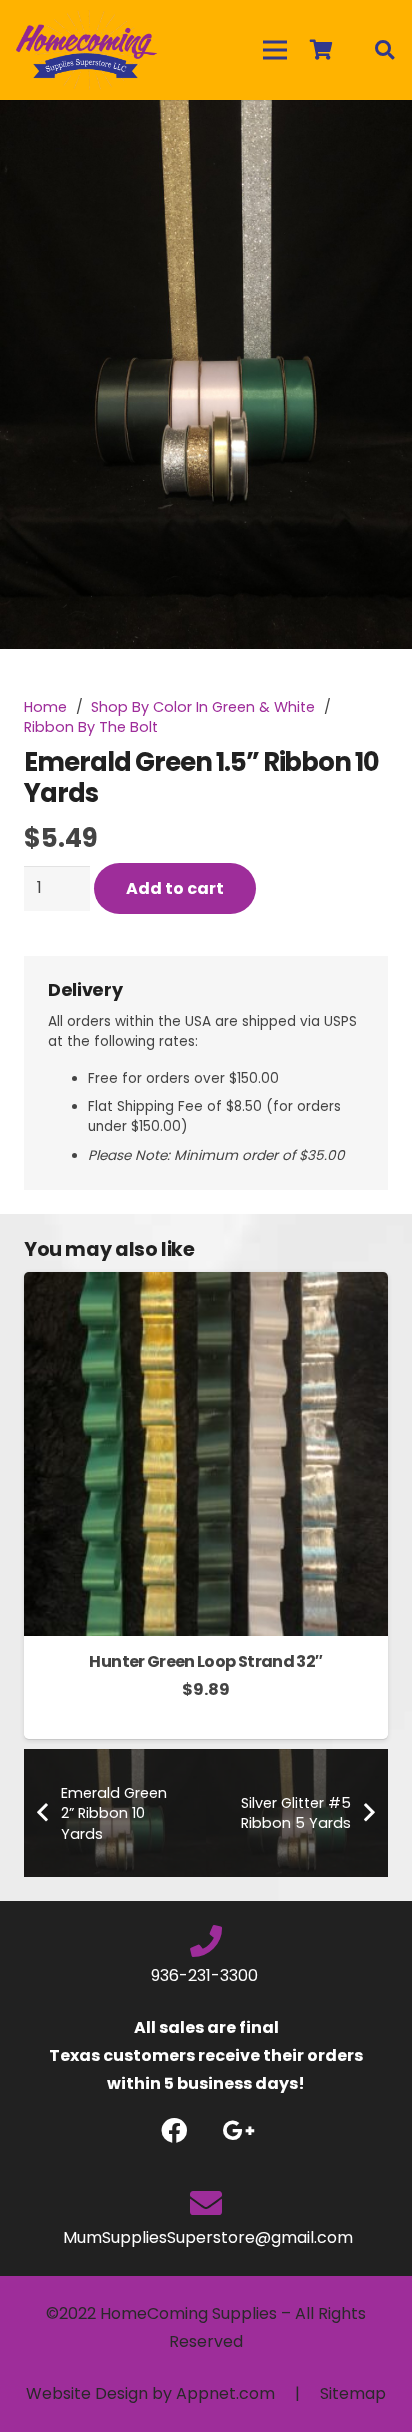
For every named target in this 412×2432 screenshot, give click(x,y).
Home (45, 707)
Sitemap (353, 2393)
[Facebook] (173, 2130)
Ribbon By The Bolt (91, 727)
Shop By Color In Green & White (203, 707)
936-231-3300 (206, 1975)
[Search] (384, 50)
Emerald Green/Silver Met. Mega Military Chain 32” (205, 1671)
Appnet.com (225, 2393)
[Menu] (275, 50)
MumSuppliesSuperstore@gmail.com (206, 2237)
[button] (380, 132)
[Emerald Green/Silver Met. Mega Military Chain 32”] (206, 1285)
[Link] (86, 50)
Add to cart (175, 888)
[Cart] (321, 50)
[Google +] (238, 2130)
